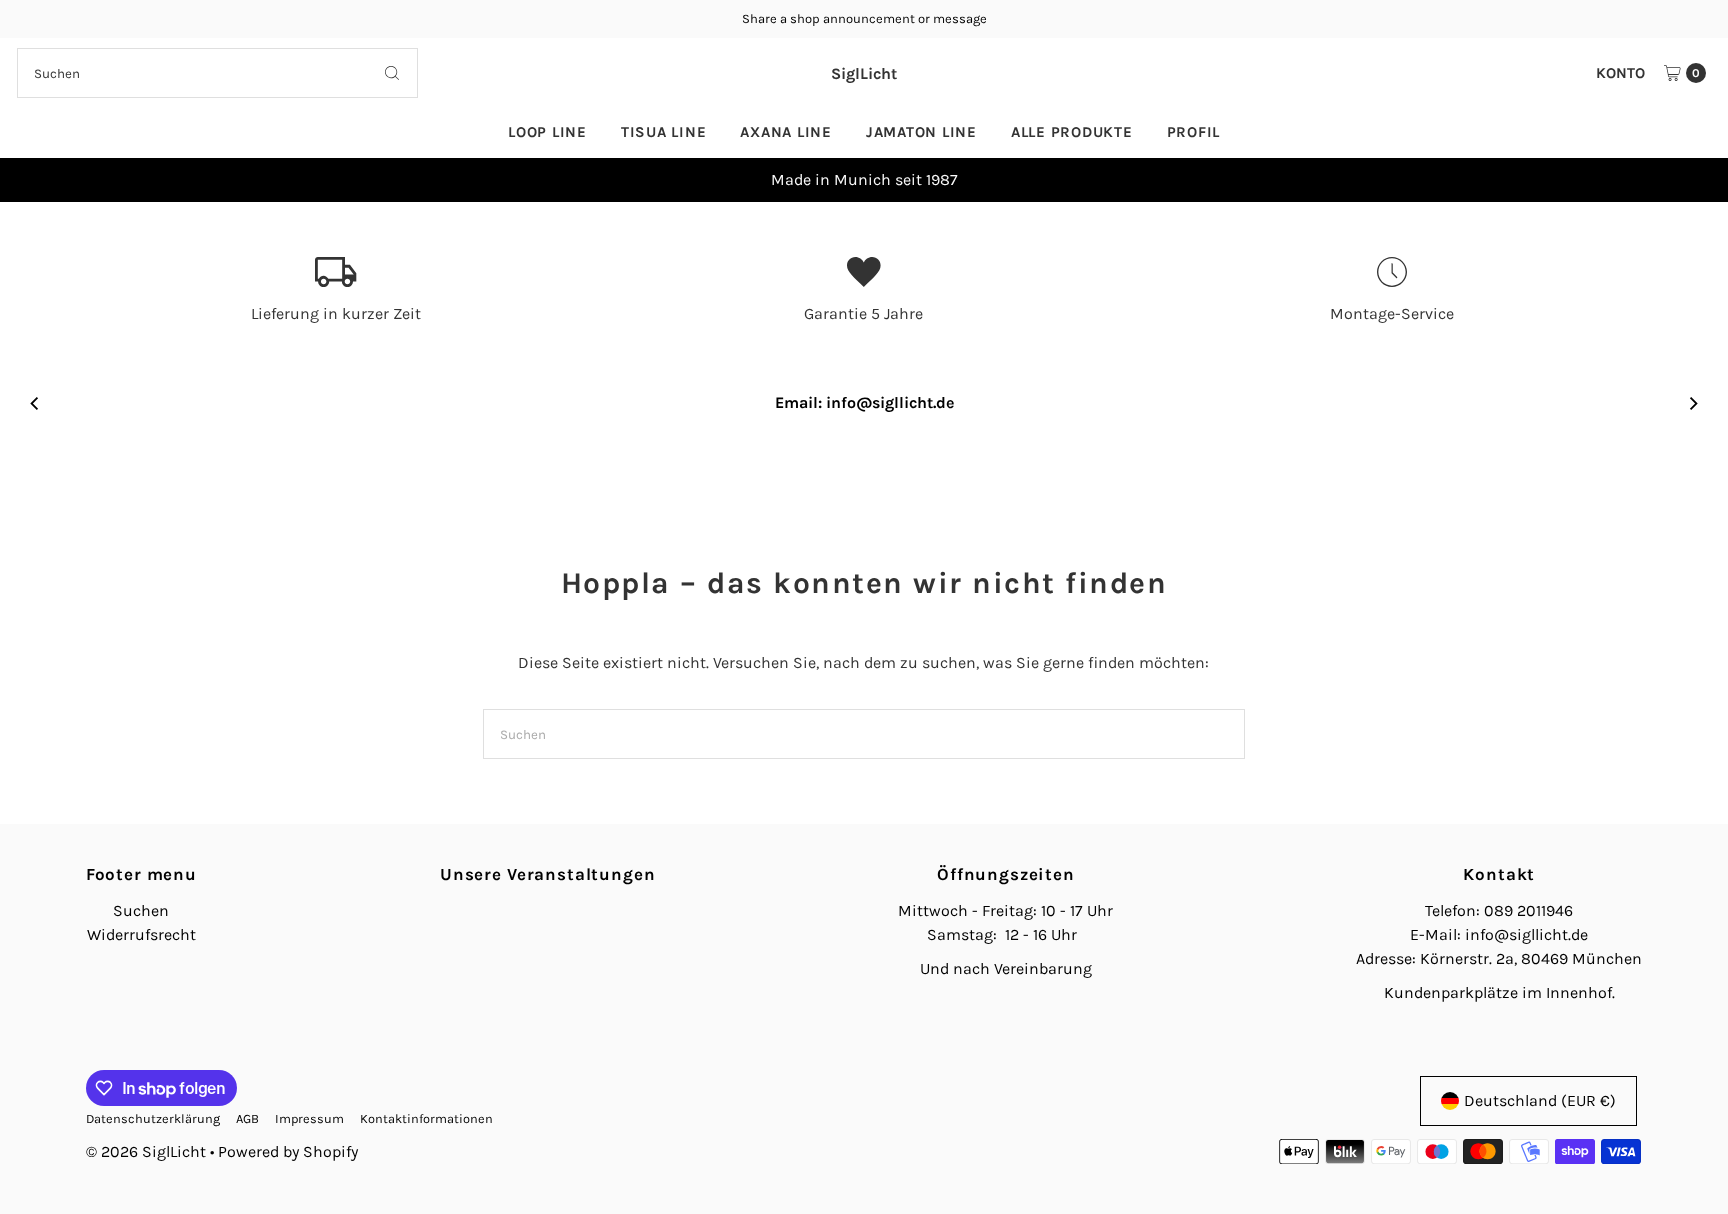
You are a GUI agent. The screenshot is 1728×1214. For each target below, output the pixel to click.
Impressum (309, 1118)
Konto (1620, 73)
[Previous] (35, 180)
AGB (247, 1118)
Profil (1194, 132)
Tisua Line (664, 132)
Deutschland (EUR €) (1540, 1100)
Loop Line (547, 132)
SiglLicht (864, 73)
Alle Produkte (1072, 132)
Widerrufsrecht (141, 934)
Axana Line (786, 132)
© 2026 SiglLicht (146, 1151)
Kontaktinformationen (426, 1118)
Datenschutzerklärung (153, 1118)
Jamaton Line (921, 132)
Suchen (141, 910)
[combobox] (217, 73)
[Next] (1693, 180)
